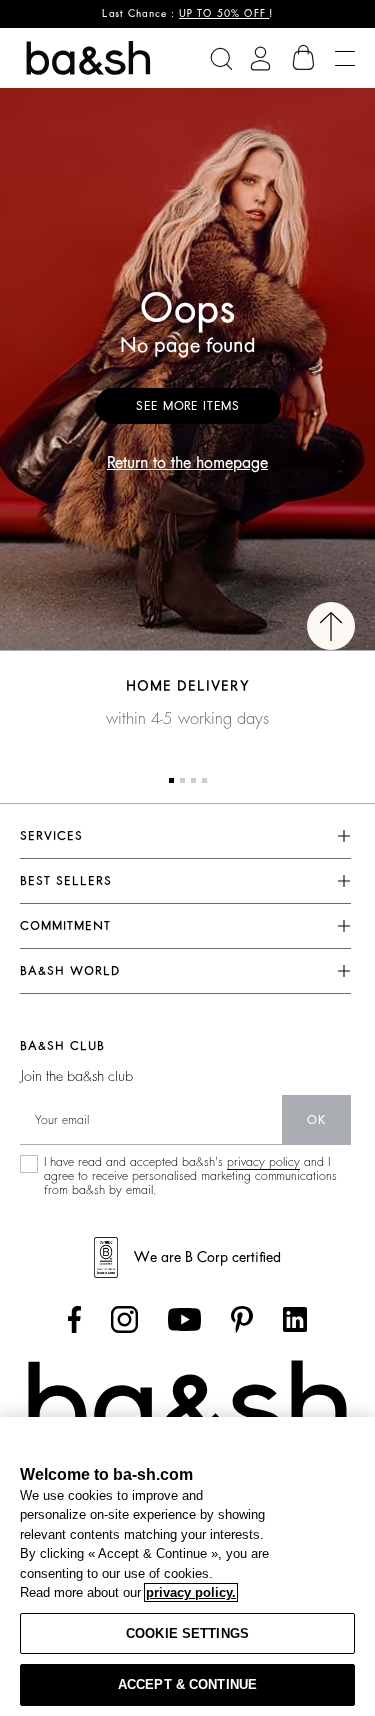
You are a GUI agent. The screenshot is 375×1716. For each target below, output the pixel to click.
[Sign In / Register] (260, 58)
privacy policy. (191, 1592)
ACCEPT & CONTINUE (187, 1684)
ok (316, 1120)
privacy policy (263, 1162)
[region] (187, 1566)
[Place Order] (304, 58)
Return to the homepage (187, 463)
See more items (188, 406)
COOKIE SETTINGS (187, 1633)
